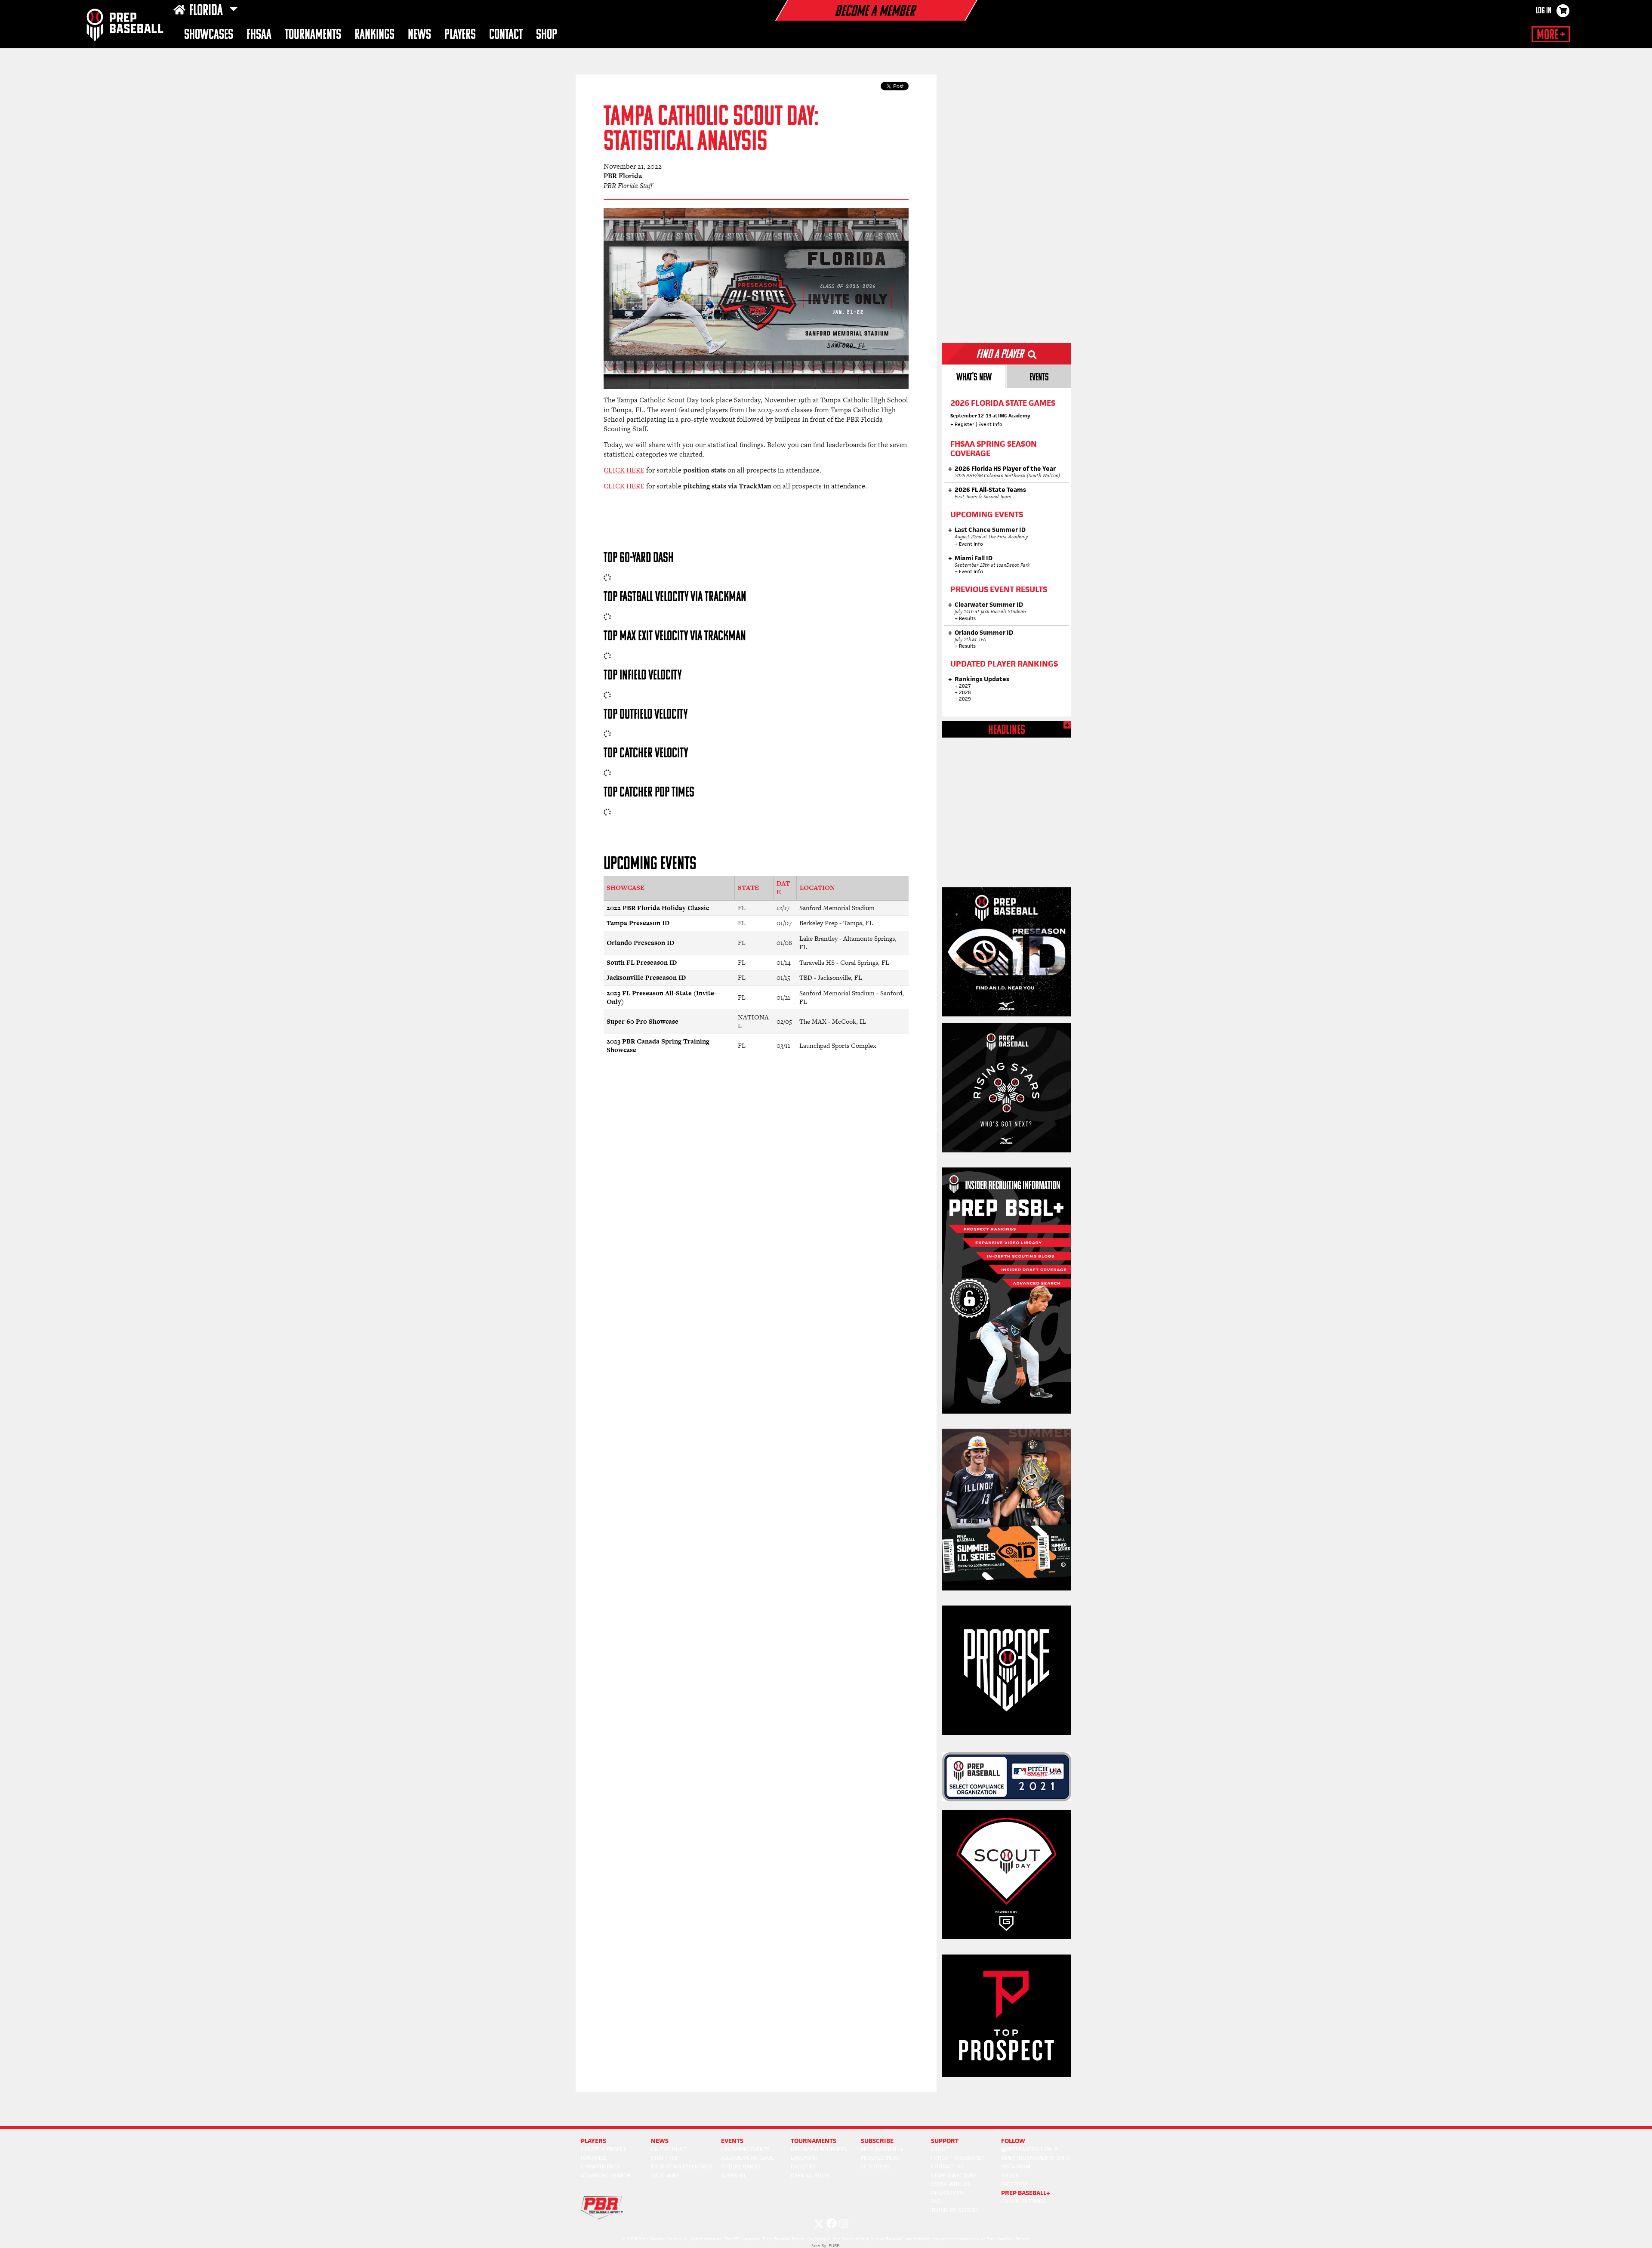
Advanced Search (606, 2175)
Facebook (1015, 2184)
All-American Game (747, 2158)
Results (967, 618)
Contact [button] (506, 35)
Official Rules (811, 2175)
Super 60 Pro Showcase (643, 1021)
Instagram (1016, 2166)
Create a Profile (604, 2149)
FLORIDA (207, 11)
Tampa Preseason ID (638, 923)
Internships (947, 2193)
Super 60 (733, 2175)
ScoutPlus (876, 2166)
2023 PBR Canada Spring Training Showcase (658, 1046)
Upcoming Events (745, 2149)
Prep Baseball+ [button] (1026, 2193)
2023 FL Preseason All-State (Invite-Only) (661, 997)
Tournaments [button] (313, 35)
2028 (965, 692)
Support (945, 2141)
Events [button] (732, 2141)
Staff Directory (954, 2175)
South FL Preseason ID (642, 962)
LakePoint (804, 2158)
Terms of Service (955, 2210)
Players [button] (460, 35)
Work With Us (951, 2184)
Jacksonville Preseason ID (646, 977)
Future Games (741, 2166)
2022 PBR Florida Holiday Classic (658, 908)
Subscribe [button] (877, 2141)
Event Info (990, 424)
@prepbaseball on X (1029, 2149)
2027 (965, 686)
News (419, 35)
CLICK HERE (624, 470)
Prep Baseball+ (882, 2149)
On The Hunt (669, 2149)
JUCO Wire (665, 2175)
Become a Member (875, 12)
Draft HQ (664, 2158)
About (940, 2149)
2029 (965, 699)
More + (1551, 35)
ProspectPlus (880, 2158)
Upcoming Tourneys (819, 2149)
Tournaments (814, 2141)
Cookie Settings (1023, 2201)
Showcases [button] (209, 35)
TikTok (1010, 2175)
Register (965, 424)
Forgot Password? (958, 2158)
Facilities (803, 2166)
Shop (547, 35)
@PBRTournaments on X (1035, 2158)
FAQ (936, 2201)
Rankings (374, 35)
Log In (1544, 11)
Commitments (600, 2166)
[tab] (974, 376)
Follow (1013, 2141)
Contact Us (947, 2166)
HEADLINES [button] (1007, 730)
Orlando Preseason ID (640, 943)
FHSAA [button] (259, 35)
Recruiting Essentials (681, 2166)
